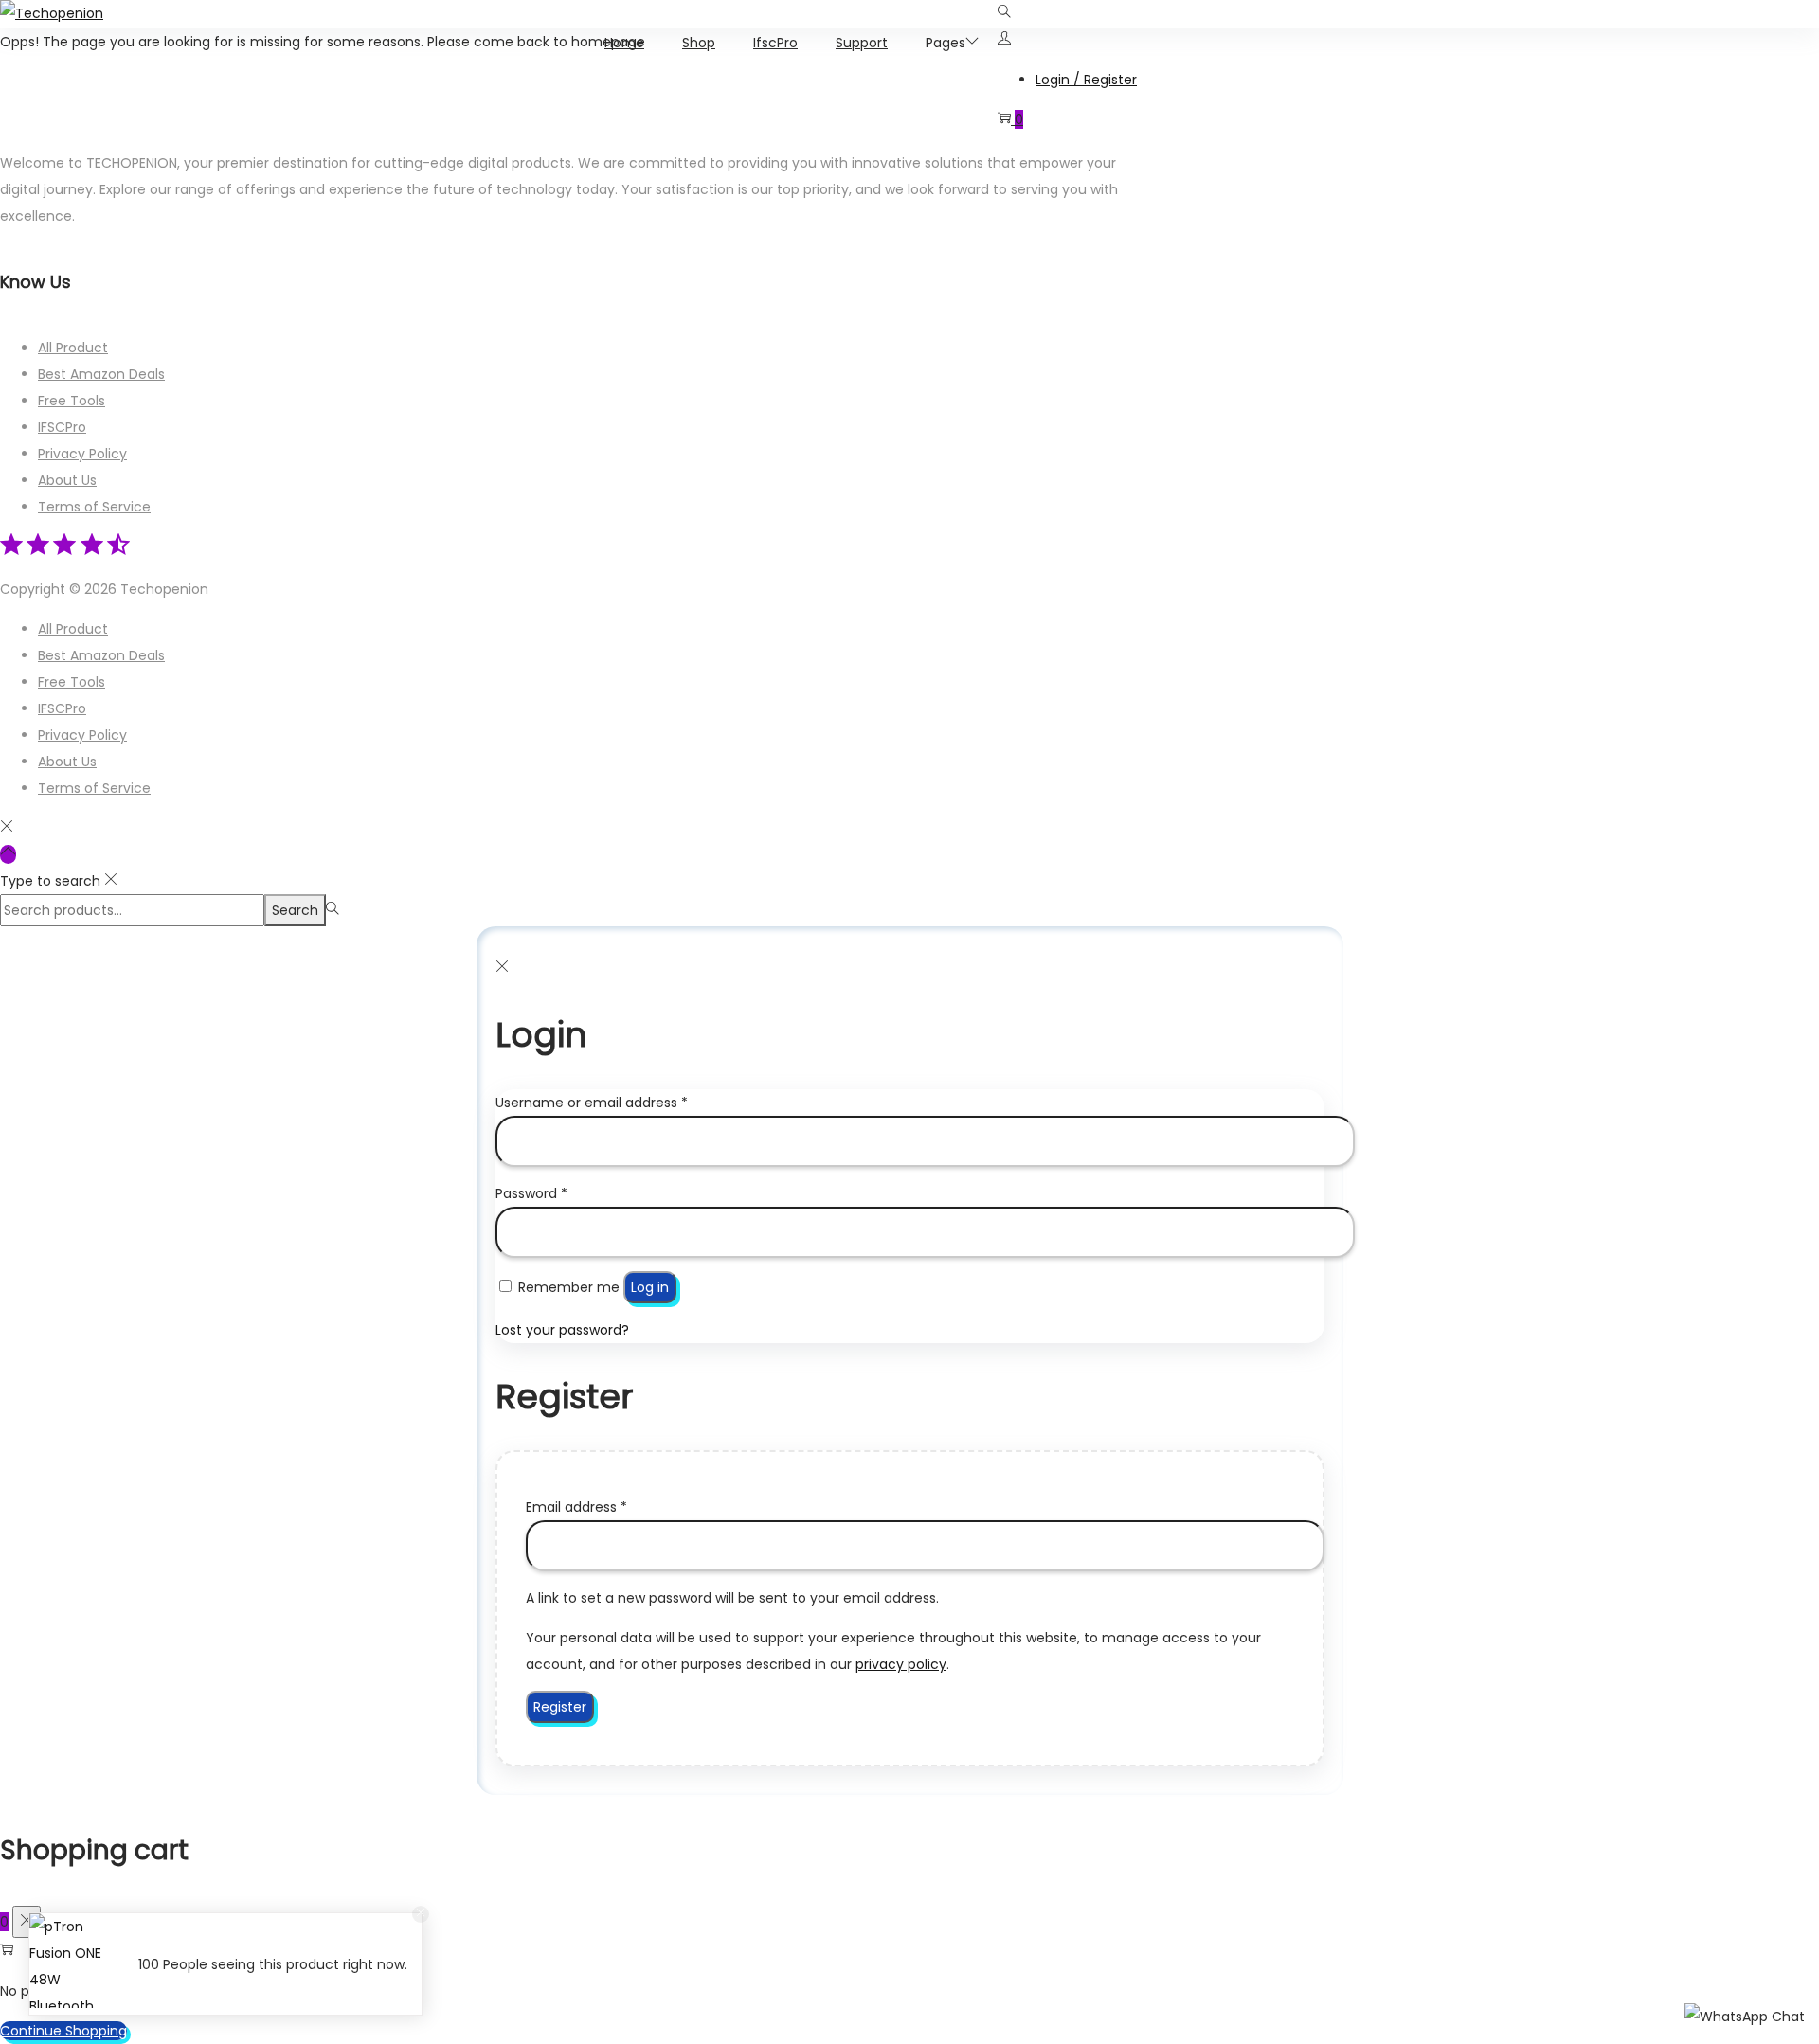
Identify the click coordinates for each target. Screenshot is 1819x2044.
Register (560, 1707)
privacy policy (901, 1664)
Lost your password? (562, 1330)
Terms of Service (94, 507)
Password (531, 1193)
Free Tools (72, 401)
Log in (650, 1287)
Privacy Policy (82, 454)
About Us (67, 480)
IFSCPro (62, 427)
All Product (73, 348)
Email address (576, 1507)
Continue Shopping (63, 2031)
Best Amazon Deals (101, 374)
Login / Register (1086, 80)
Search (295, 910)
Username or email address (592, 1103)
